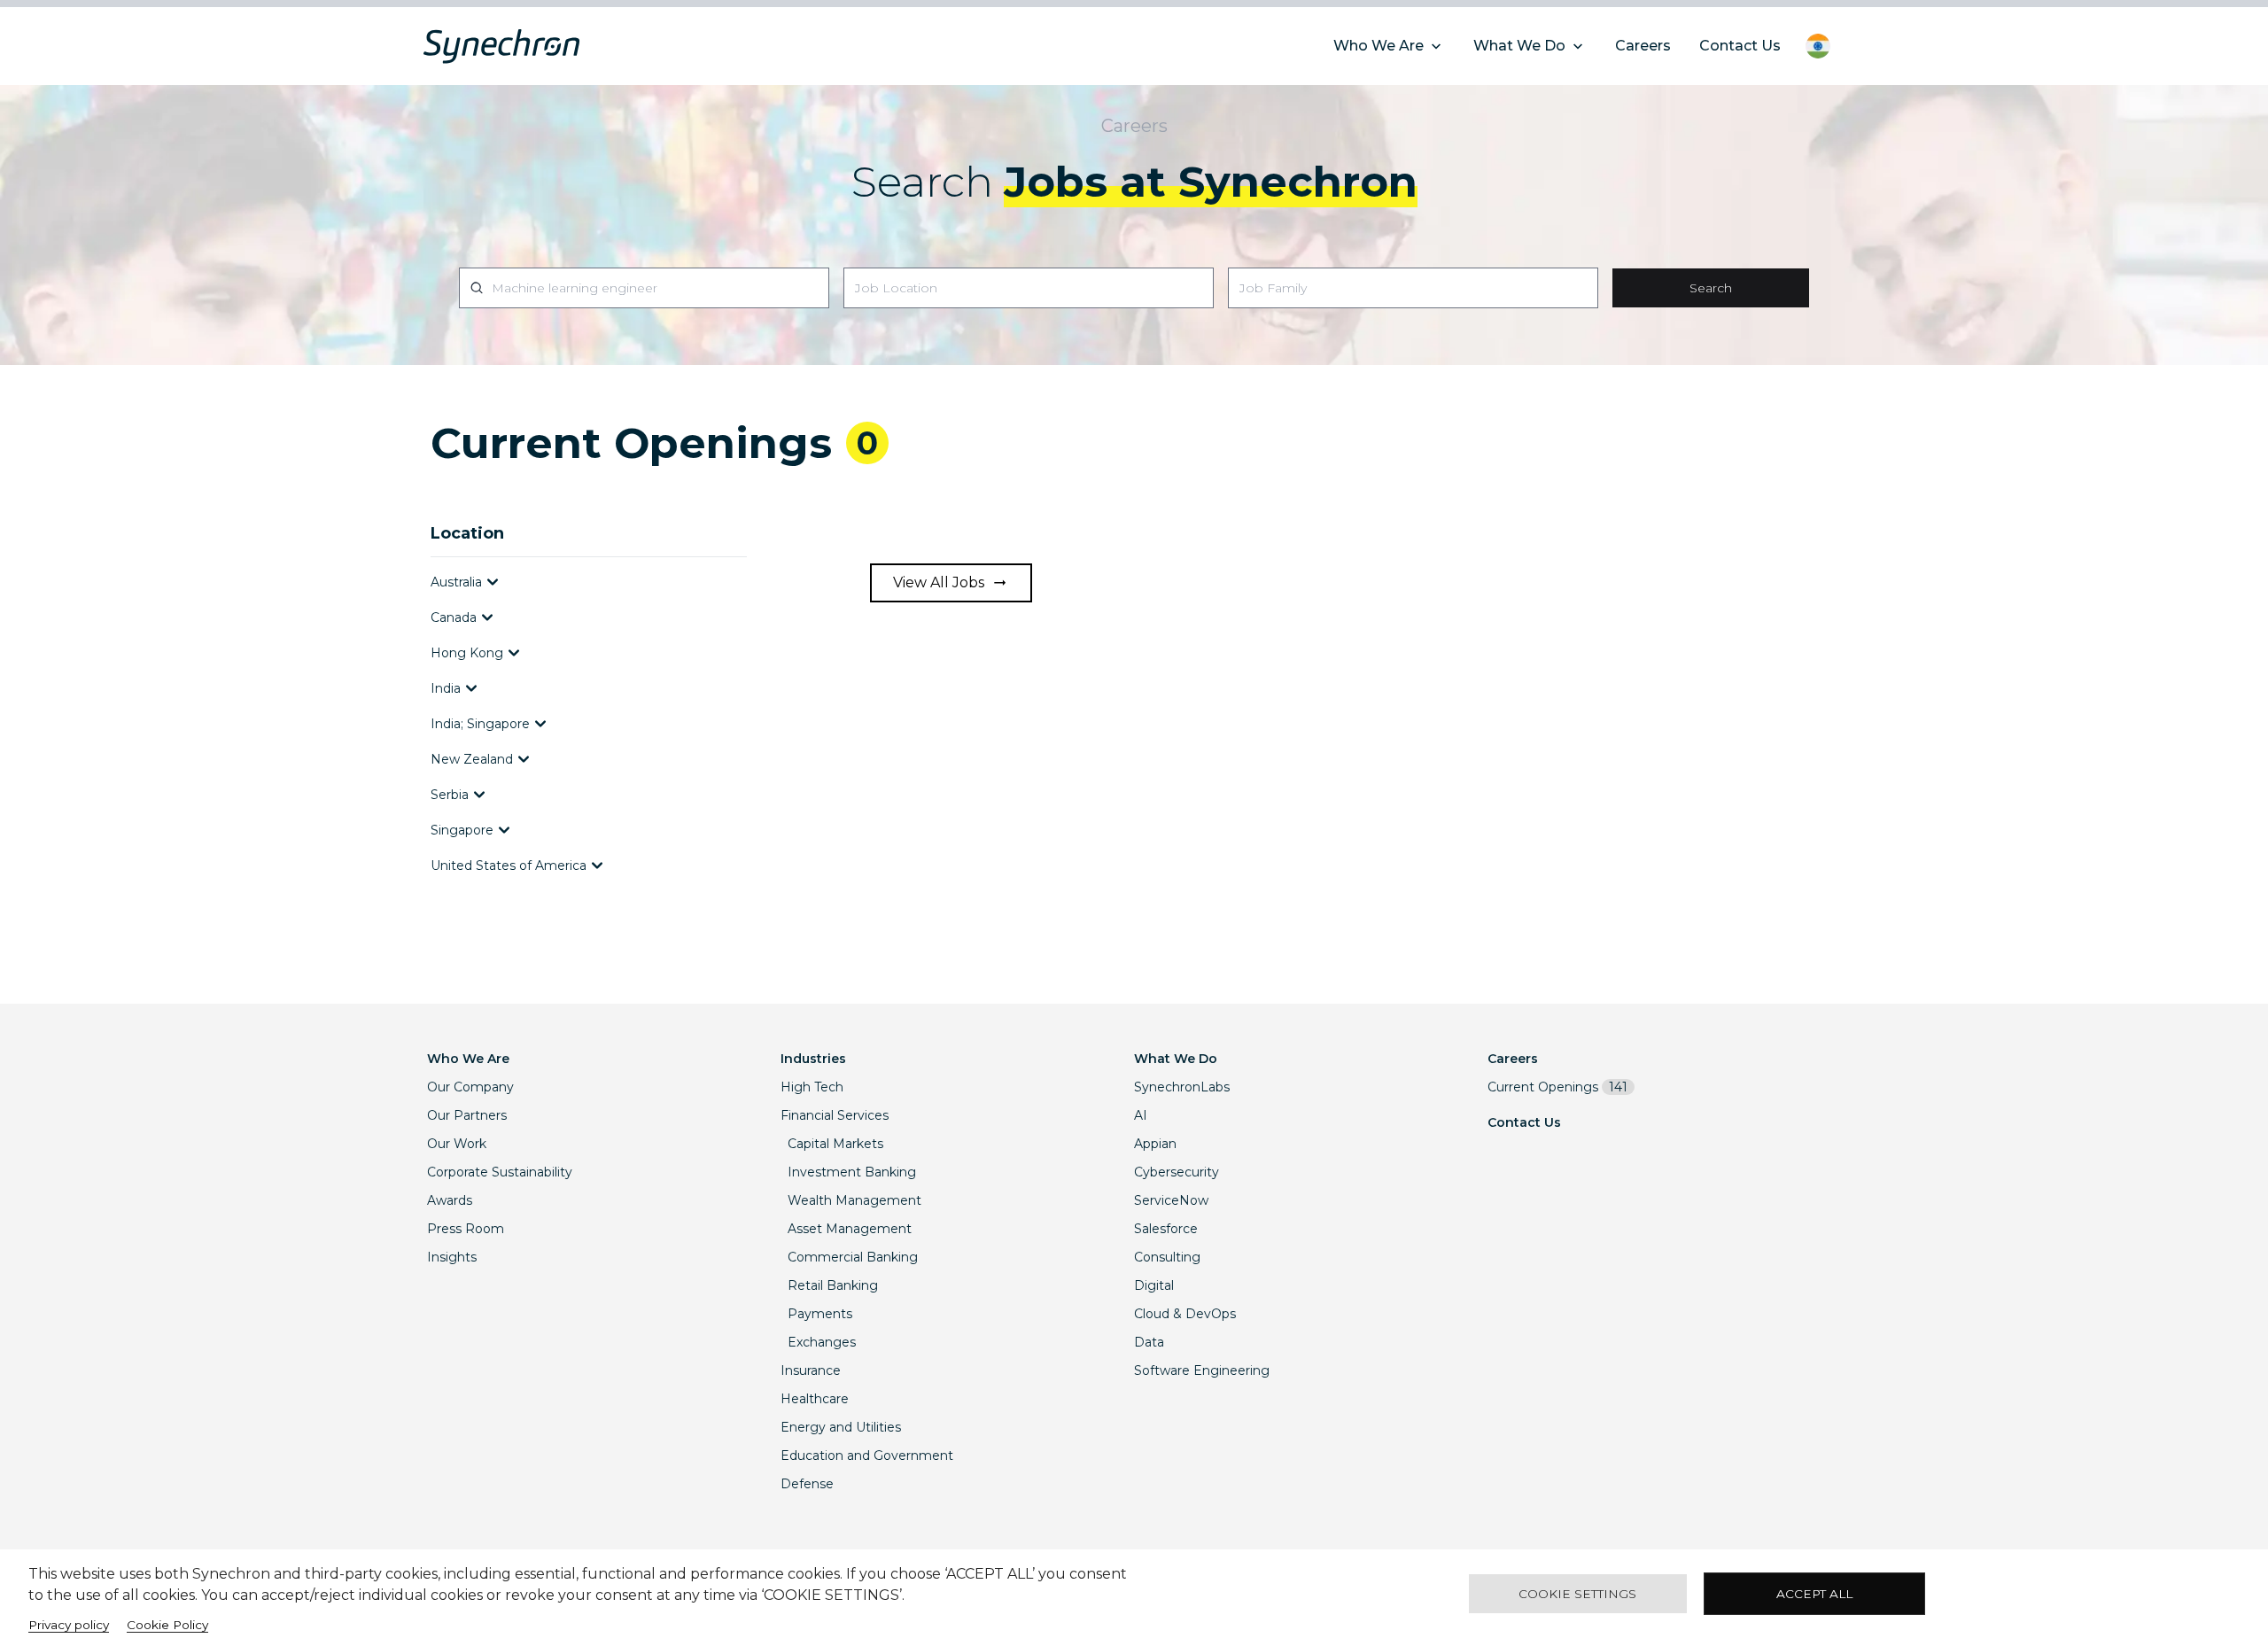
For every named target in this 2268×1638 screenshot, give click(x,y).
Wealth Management (854, 1200)
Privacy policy (69, 1625)
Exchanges (822, 1342)
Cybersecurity (1177, 1172)
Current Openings (1557, 1087)
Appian (1155, 1144)
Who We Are (468, 1059)
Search (1711, 288)
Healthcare (815, 1399)
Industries (813, 1059)
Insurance (811, 1370)
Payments (820, 1314)
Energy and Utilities (841, 1427)
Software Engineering (1202, 1370)
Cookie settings (1577, 1594)
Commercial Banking (853, 1257)
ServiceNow (1171, 1200)
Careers (1513, 1059)
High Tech (812, 1087)
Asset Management (850, 1229)
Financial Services (835, 1115)
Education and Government (867, 1456)
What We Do (1176, 1059)
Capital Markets (835, 1144)
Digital (1154, 1285)
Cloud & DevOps (1185, 1314)
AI (1141, 1115)
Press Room (466, 1229)
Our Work (457, 1144)
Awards (450, 1200)
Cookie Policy (167, 1625)
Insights (452, 1257)
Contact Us (1524, 1122)
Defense (807, 1484)
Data (1149, 1342)
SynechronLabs (1182, 1087)
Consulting (1167, 1257)
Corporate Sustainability (500, 1172)
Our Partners (467, 1115)
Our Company (470, 1087)
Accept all (1814, 1594)
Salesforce (1166, 1229)
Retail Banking (833, 1285)
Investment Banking (852, 1172)
